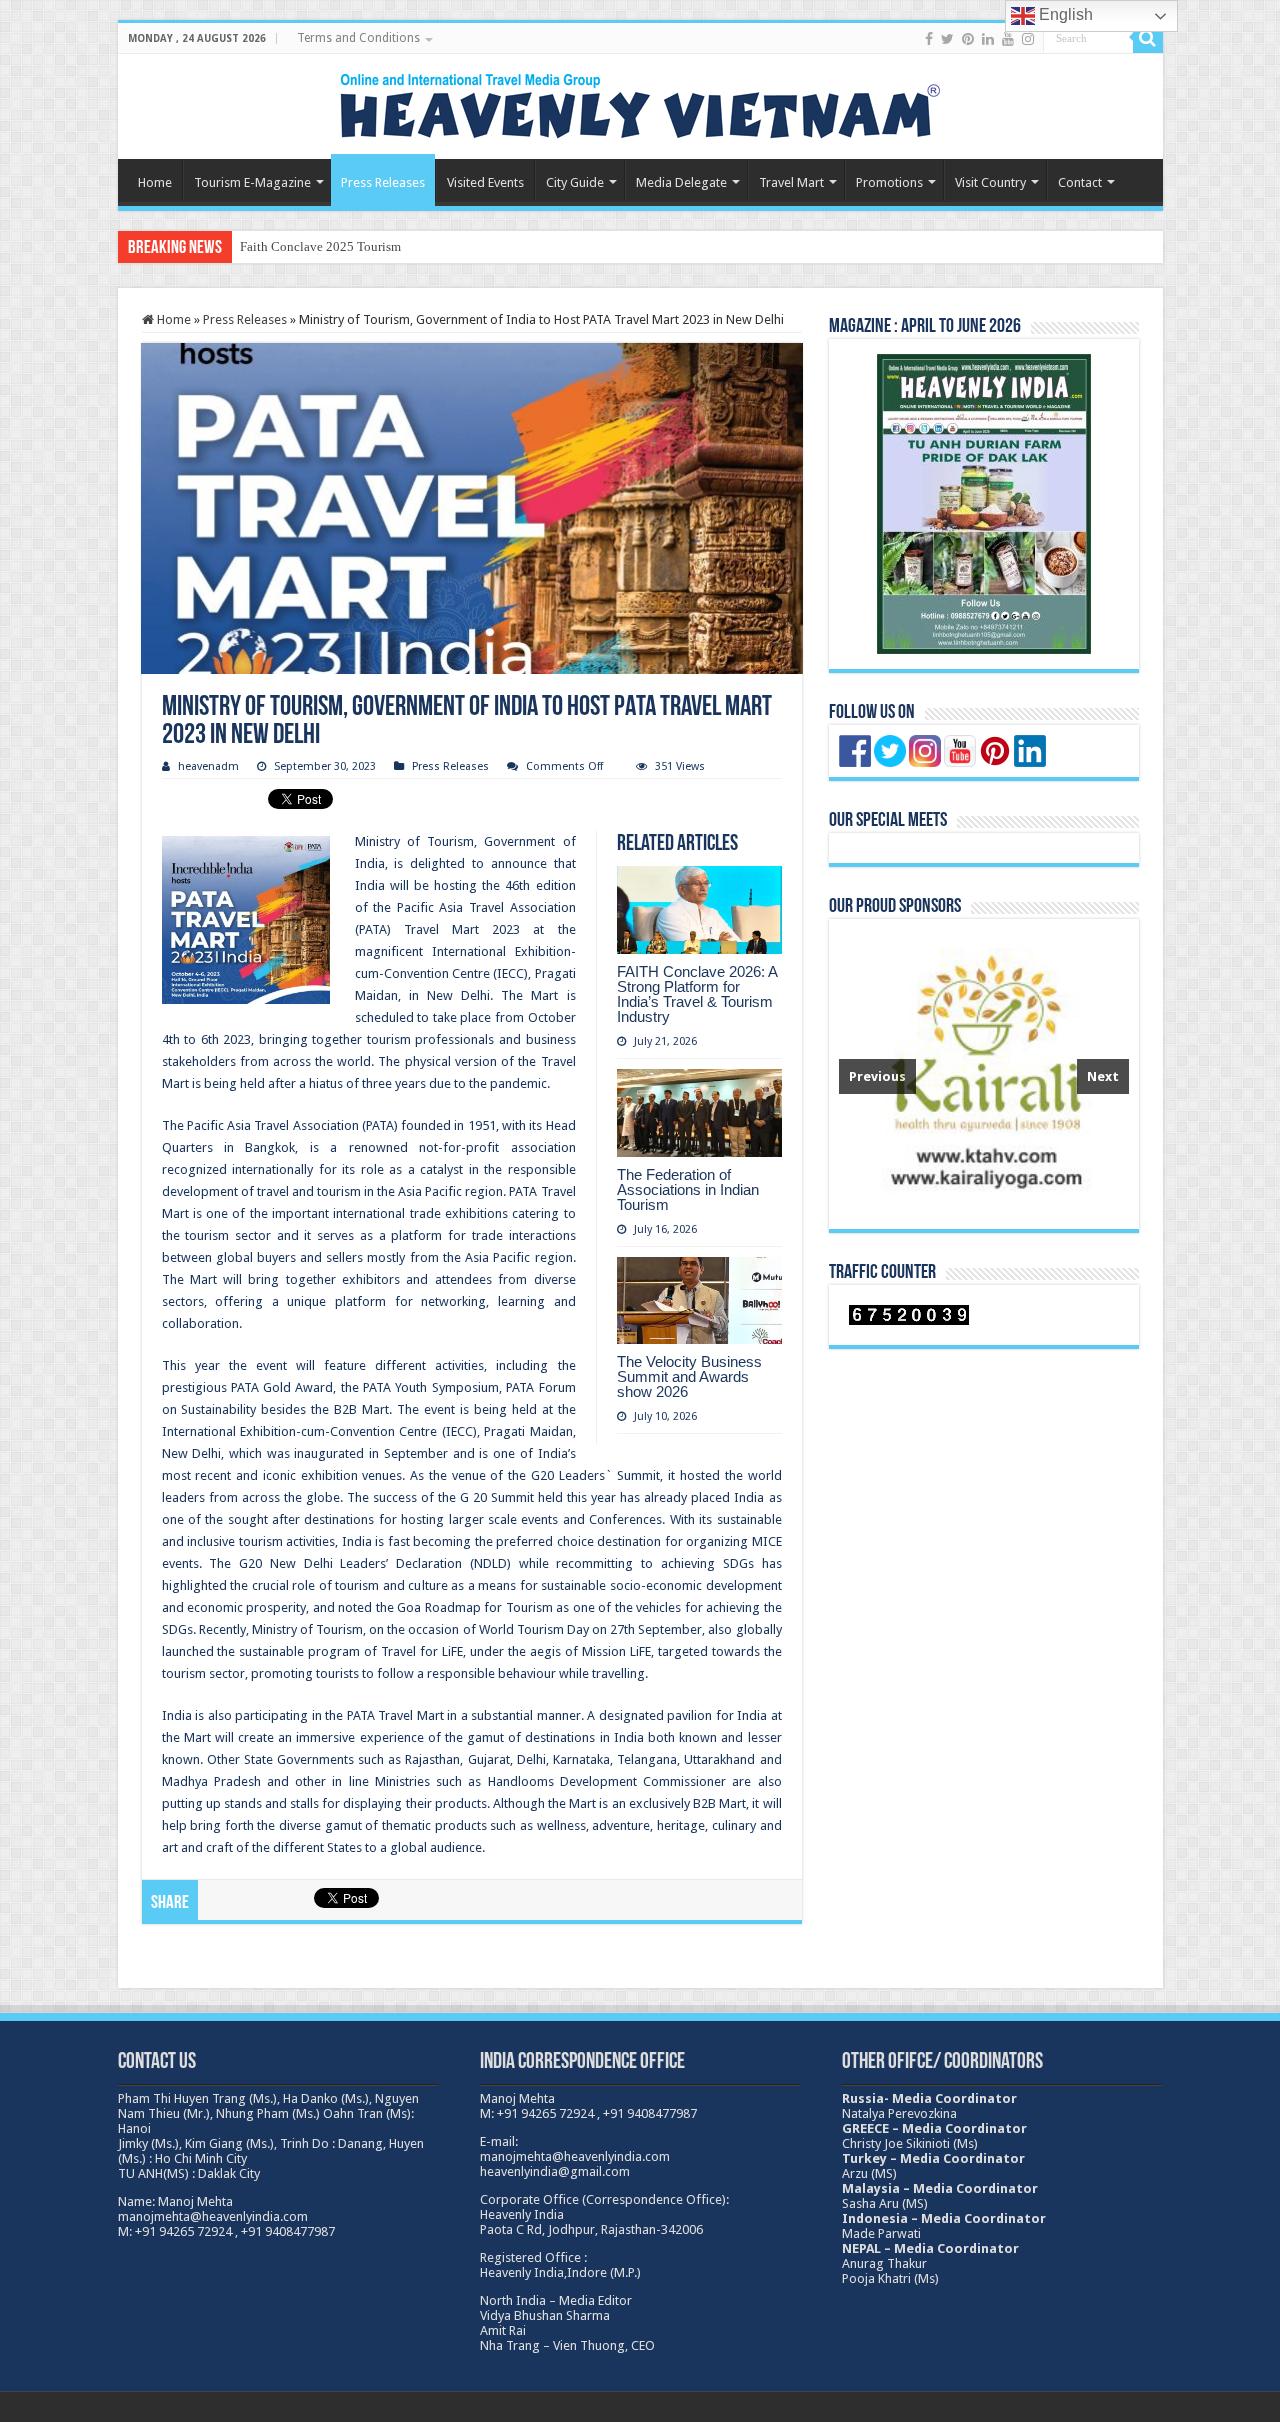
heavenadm (208, 766)
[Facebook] (929, 39)
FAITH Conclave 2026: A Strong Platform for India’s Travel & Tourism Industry (697, 994)
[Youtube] (1008, 39)
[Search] (1148, 38)
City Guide (575, 182)
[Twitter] (947, 39)
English (1064, 14)
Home (155, 182)
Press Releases (383, 182)
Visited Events (485, 182)
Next (1103, 1076)
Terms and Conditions (358, 38)
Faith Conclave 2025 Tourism (320, 246)
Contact (1080, 182)
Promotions (889, 182)
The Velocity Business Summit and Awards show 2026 (689, 1376)
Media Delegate (681, 182)
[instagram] (1028, 39)
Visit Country (990, 182)
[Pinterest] (968, 39)
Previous (877, 1076)
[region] (984, 1074)
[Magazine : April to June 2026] (984, 504)
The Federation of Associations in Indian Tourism (688, 1189)
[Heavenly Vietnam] (640, 103)
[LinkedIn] (988, 39)
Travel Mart (791, 182)
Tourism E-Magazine (252, 182)
